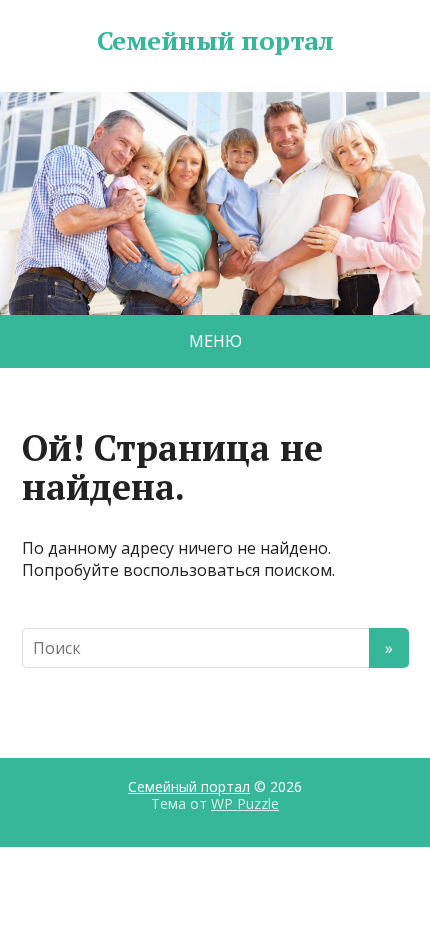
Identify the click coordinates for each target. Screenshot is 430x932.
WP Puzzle (245, 803)
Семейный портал (215, 41)
